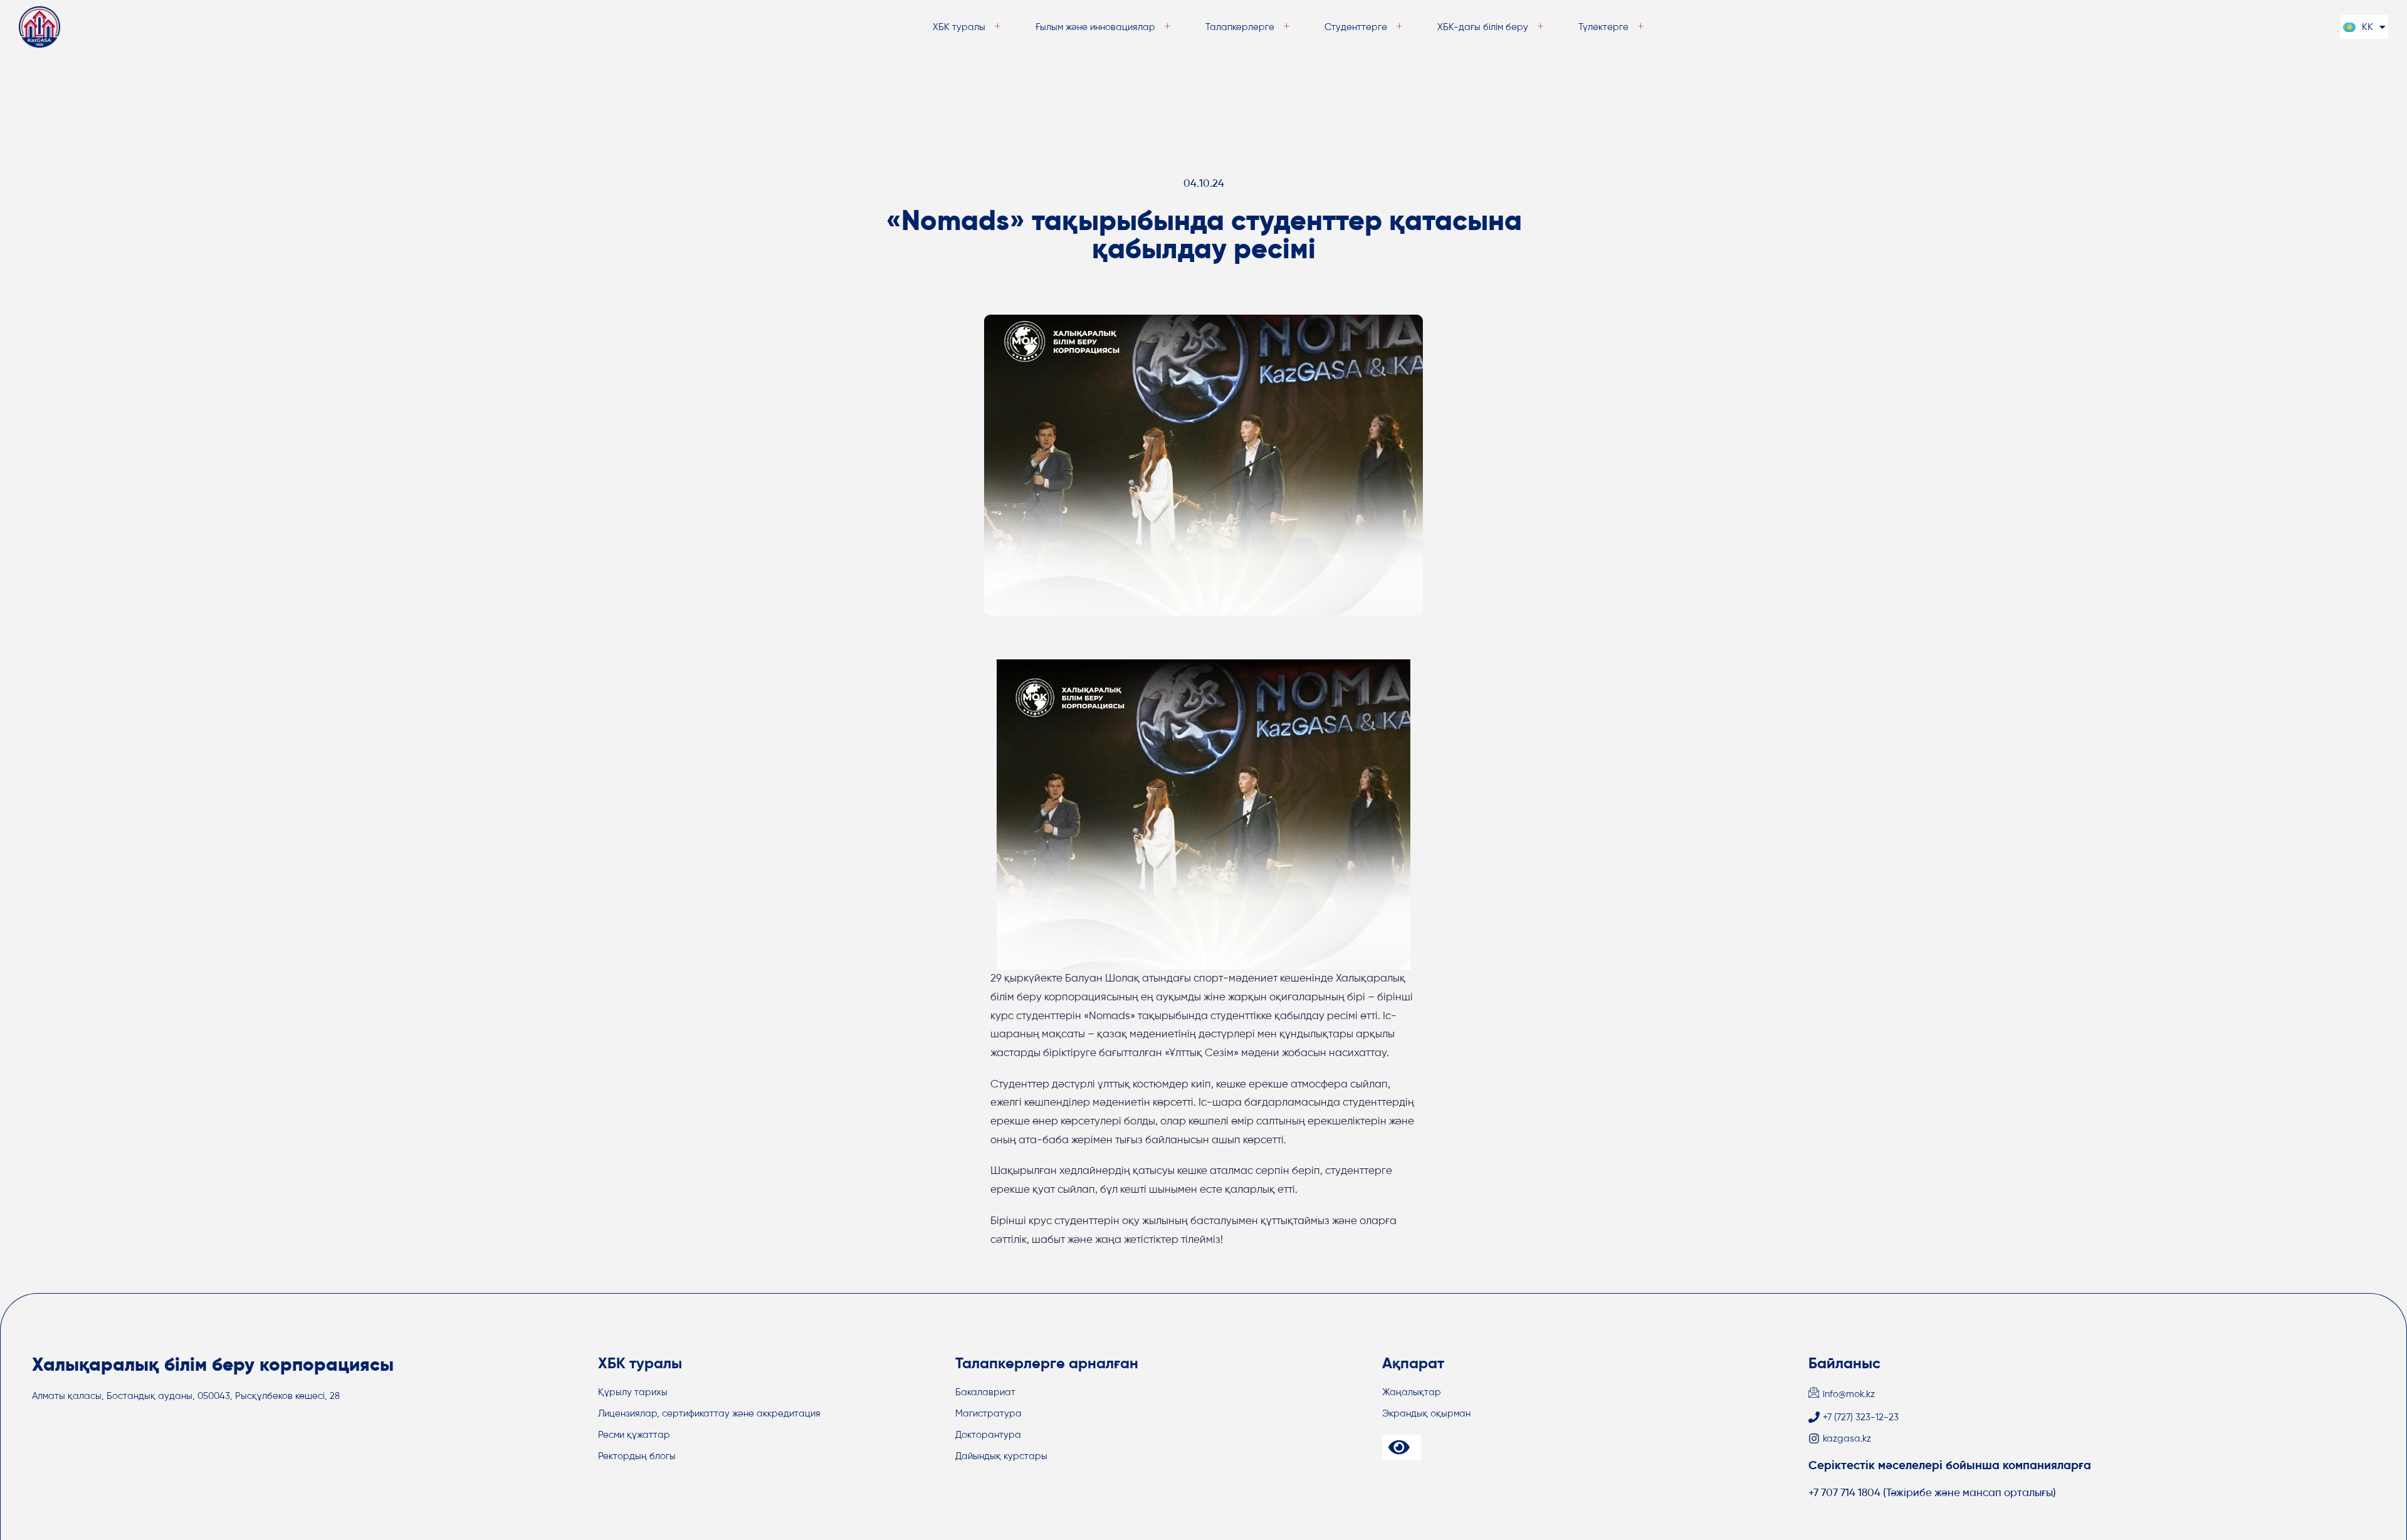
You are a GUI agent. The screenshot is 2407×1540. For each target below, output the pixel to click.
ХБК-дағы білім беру (1483, 27)
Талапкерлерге (1240, 27)
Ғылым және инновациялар (1095, 27)
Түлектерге (1603, 27)
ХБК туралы (959, 27)
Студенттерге (1356, 27)
